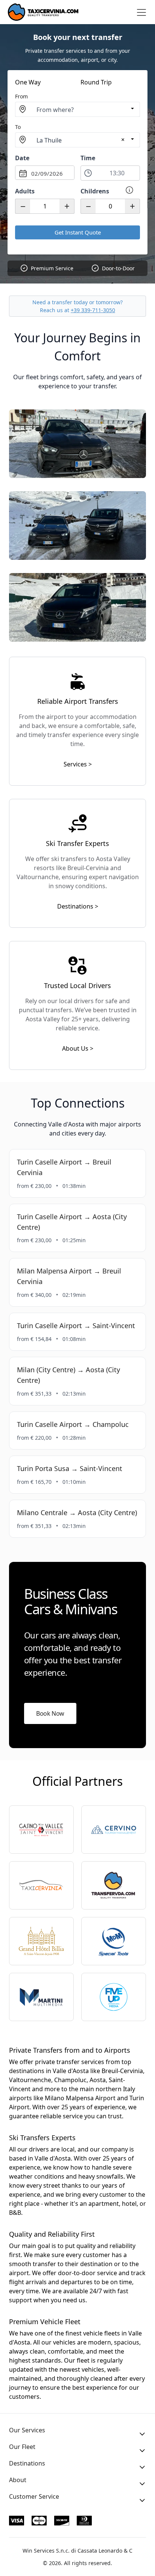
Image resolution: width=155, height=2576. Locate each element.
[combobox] (77, 109)
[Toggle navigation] (141, 12)
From (21, 96)
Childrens (95, 191)
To (18, 127)
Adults (25, 191)
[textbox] (77, 110)
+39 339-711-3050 (93, 310)
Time (88, 158)
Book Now (50, 1713)
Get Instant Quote (78, 232)
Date (22, 158)
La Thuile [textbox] (49, 140)
